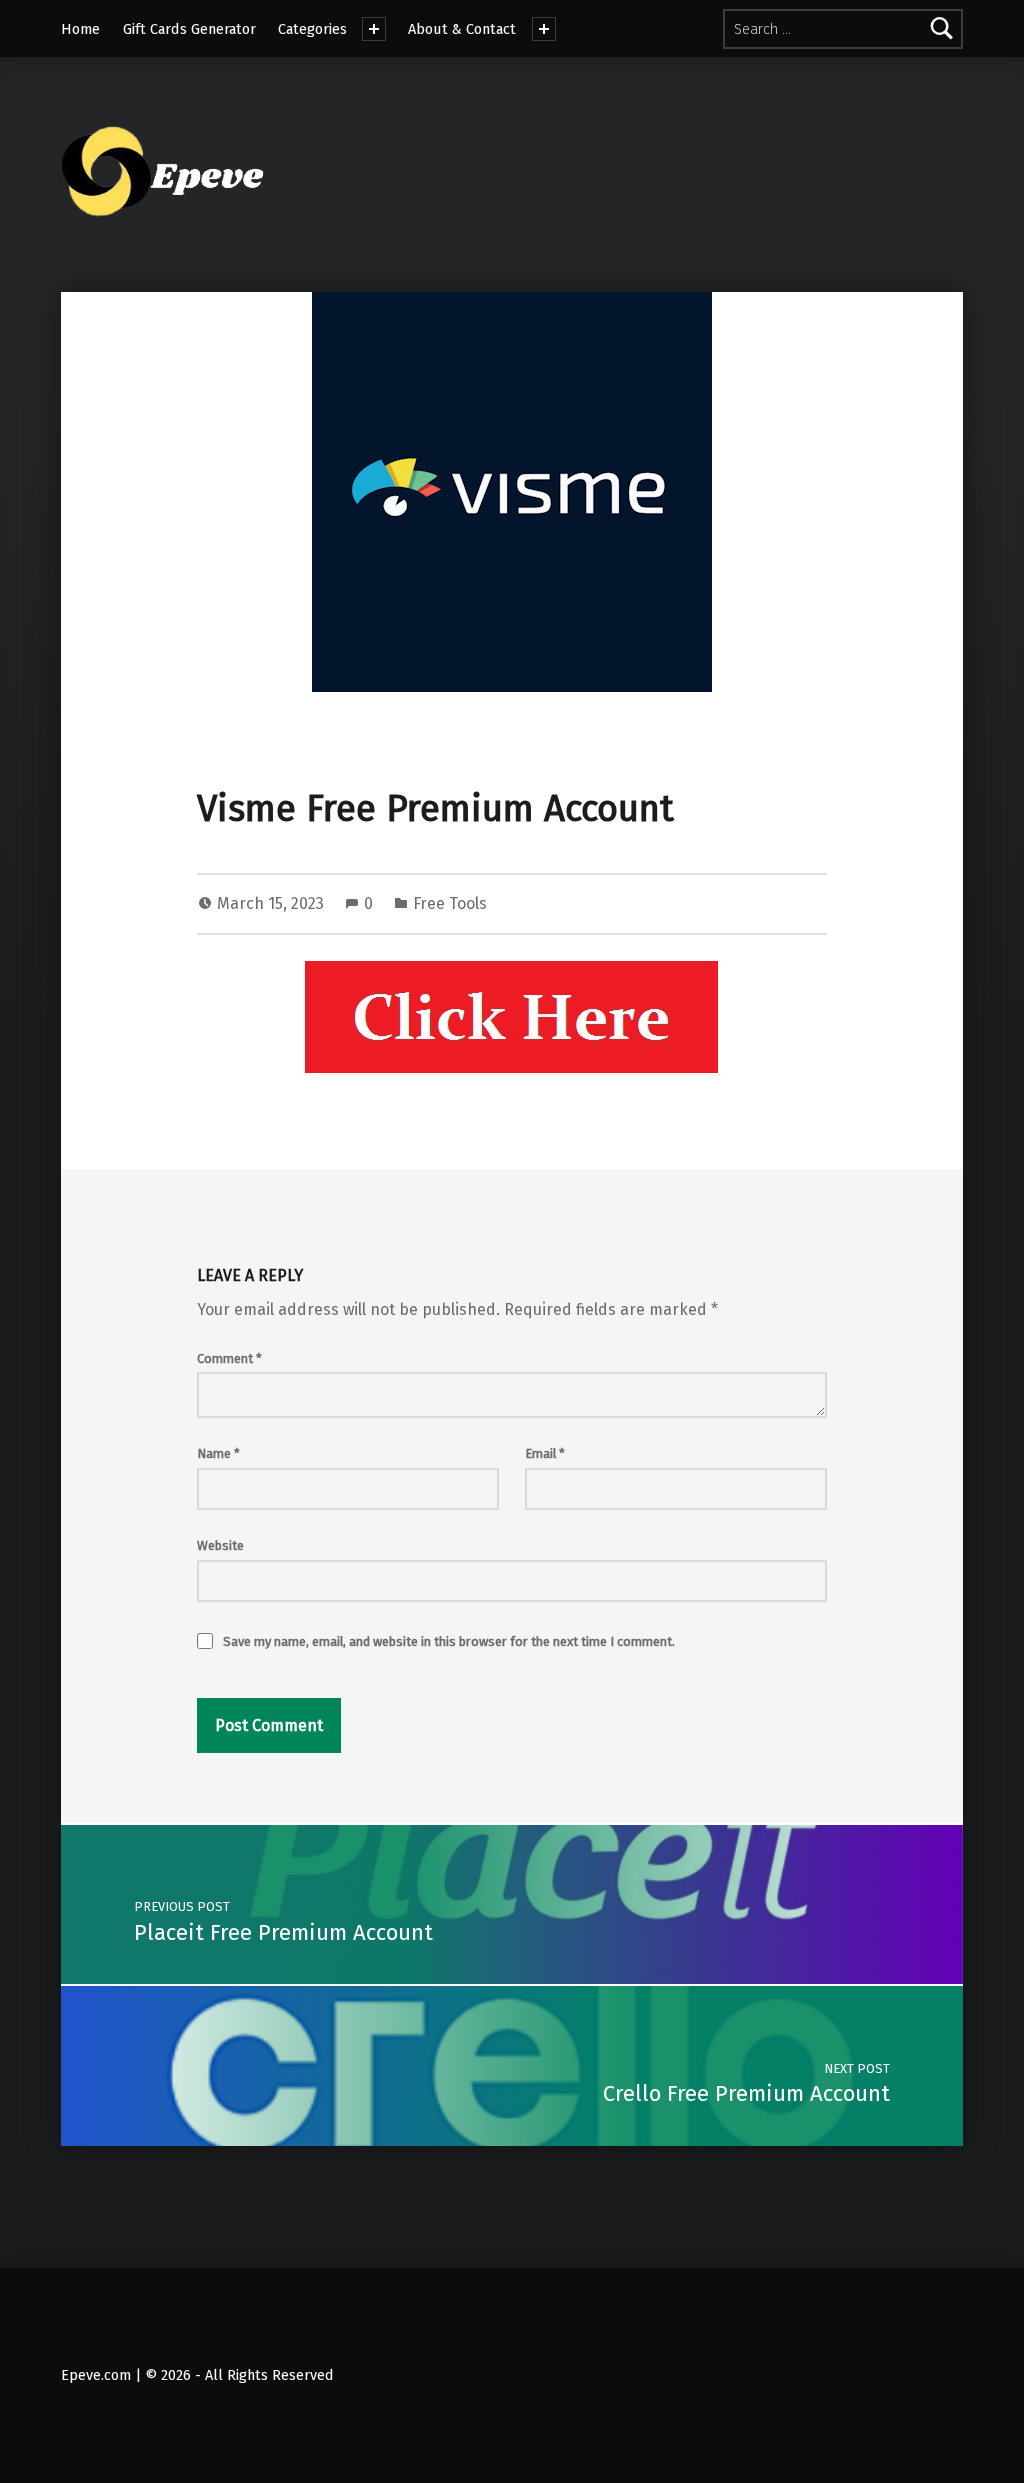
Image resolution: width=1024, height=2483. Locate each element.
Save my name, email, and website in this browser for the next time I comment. (449, 1641)
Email (545, 1453)
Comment (229, 1358)
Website (220, 1545)
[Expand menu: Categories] (374, 29)
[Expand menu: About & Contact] (544, 29)
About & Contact (462, 29)
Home (80, 29)
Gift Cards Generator (189, 29)
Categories (312, 29)
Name (218, 1453)
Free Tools (450, 903)
